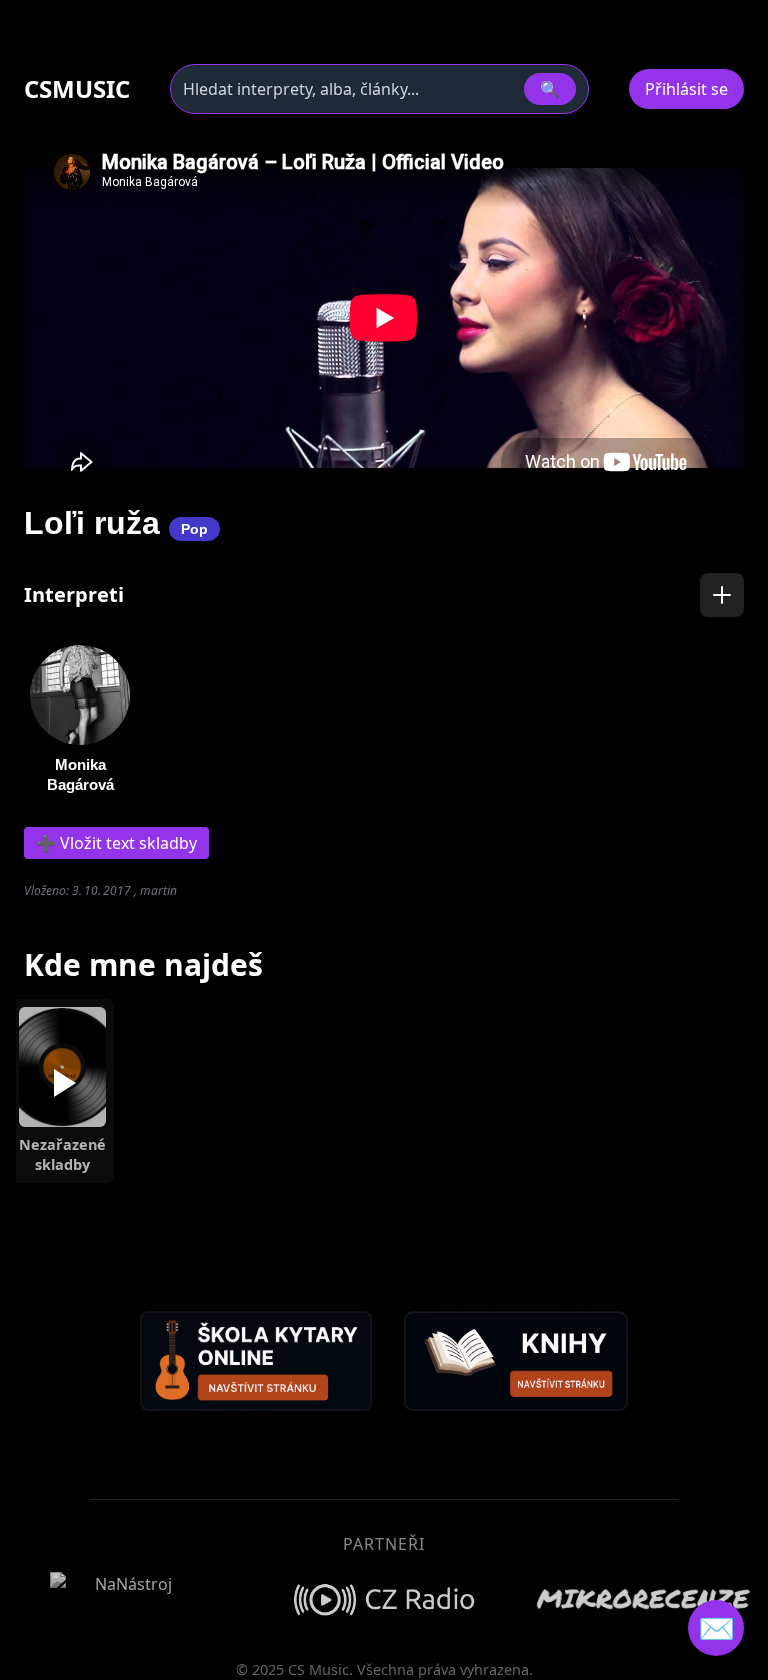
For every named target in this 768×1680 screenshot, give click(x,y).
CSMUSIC (77, 89)
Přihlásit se (686, 89)
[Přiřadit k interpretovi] (722, 595)
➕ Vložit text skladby (116, 843)
